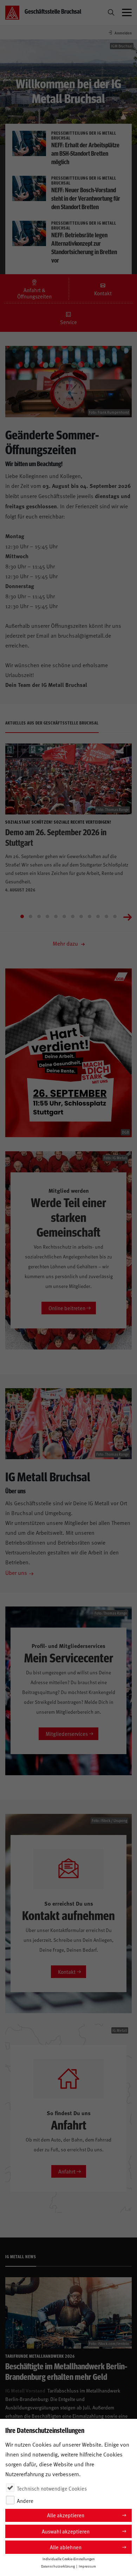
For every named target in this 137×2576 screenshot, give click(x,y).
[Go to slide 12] (115, 916)
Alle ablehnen (66, 2547)
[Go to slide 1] (22, 916)
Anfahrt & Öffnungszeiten (34, 293)
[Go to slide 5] (56, 916)
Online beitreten (67, 1308)
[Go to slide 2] (31, 916)
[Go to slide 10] (98, 916)
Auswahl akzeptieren (66, 2531)
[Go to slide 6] (64, 916)
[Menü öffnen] (127, 13)
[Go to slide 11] (106, 916)
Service (68, 322)
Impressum (87, 2566)
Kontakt (103, 293)
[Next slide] (128, 916)
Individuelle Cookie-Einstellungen (69, 2559)
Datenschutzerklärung (58, 2566)
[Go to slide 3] (39, 916)
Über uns (16, 1572)
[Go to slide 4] (47, 916)
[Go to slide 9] (90, 916)
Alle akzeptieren (66, 2515)
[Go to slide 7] (73, 916)
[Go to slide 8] (81, 916)
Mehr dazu (66, 943)
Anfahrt (67, 2171)
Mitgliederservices (67, 1734)
